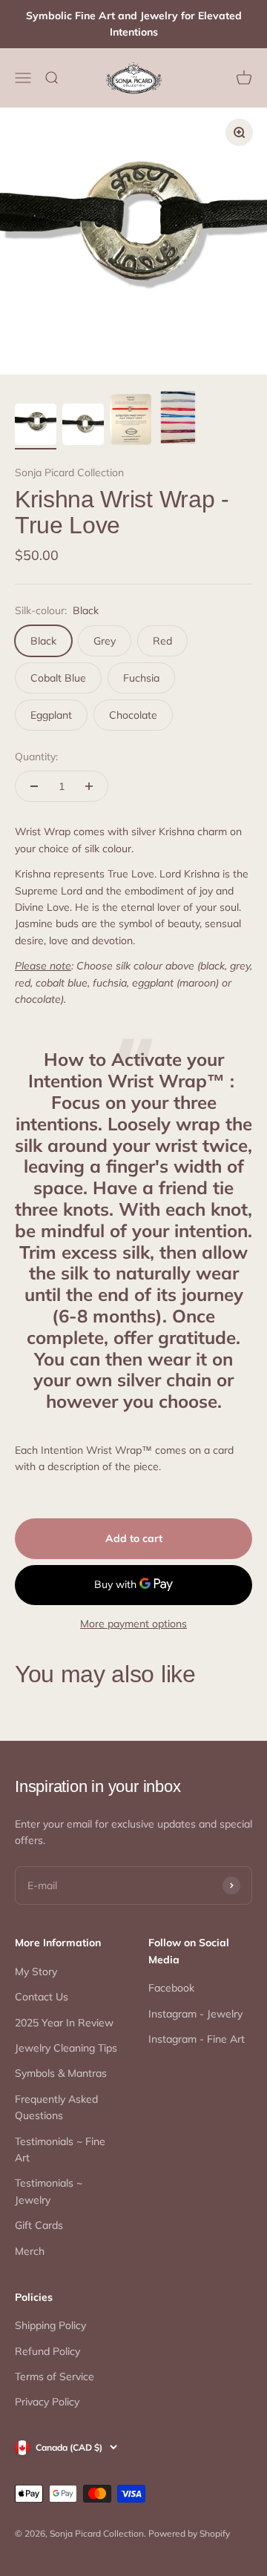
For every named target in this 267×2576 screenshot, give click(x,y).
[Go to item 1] (36, 426)
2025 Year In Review (64, 2023)
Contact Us (42, 1997)
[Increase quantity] (89, 786)
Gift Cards (39, 2225)
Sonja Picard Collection (69, 472)
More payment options (133, 1624)
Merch (30, 2251)
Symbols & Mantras (61, 2073)
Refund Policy (47, 2351)
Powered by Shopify (189, 2533)
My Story (36, 1971)
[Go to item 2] (83, 426)
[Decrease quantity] (34, 786)
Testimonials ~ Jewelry (49, 2191)
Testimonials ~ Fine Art (60, 2150)
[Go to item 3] (131, 422)
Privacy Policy (47, 2402)
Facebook (171, 1988)
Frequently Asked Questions (56, 2107)
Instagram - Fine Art (197, 2039)
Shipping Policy (50, 2325)
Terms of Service (55, 2376)
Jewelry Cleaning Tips (66, 2048)
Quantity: (36, 757)
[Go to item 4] (178, 419)
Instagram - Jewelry (195, 2014)
